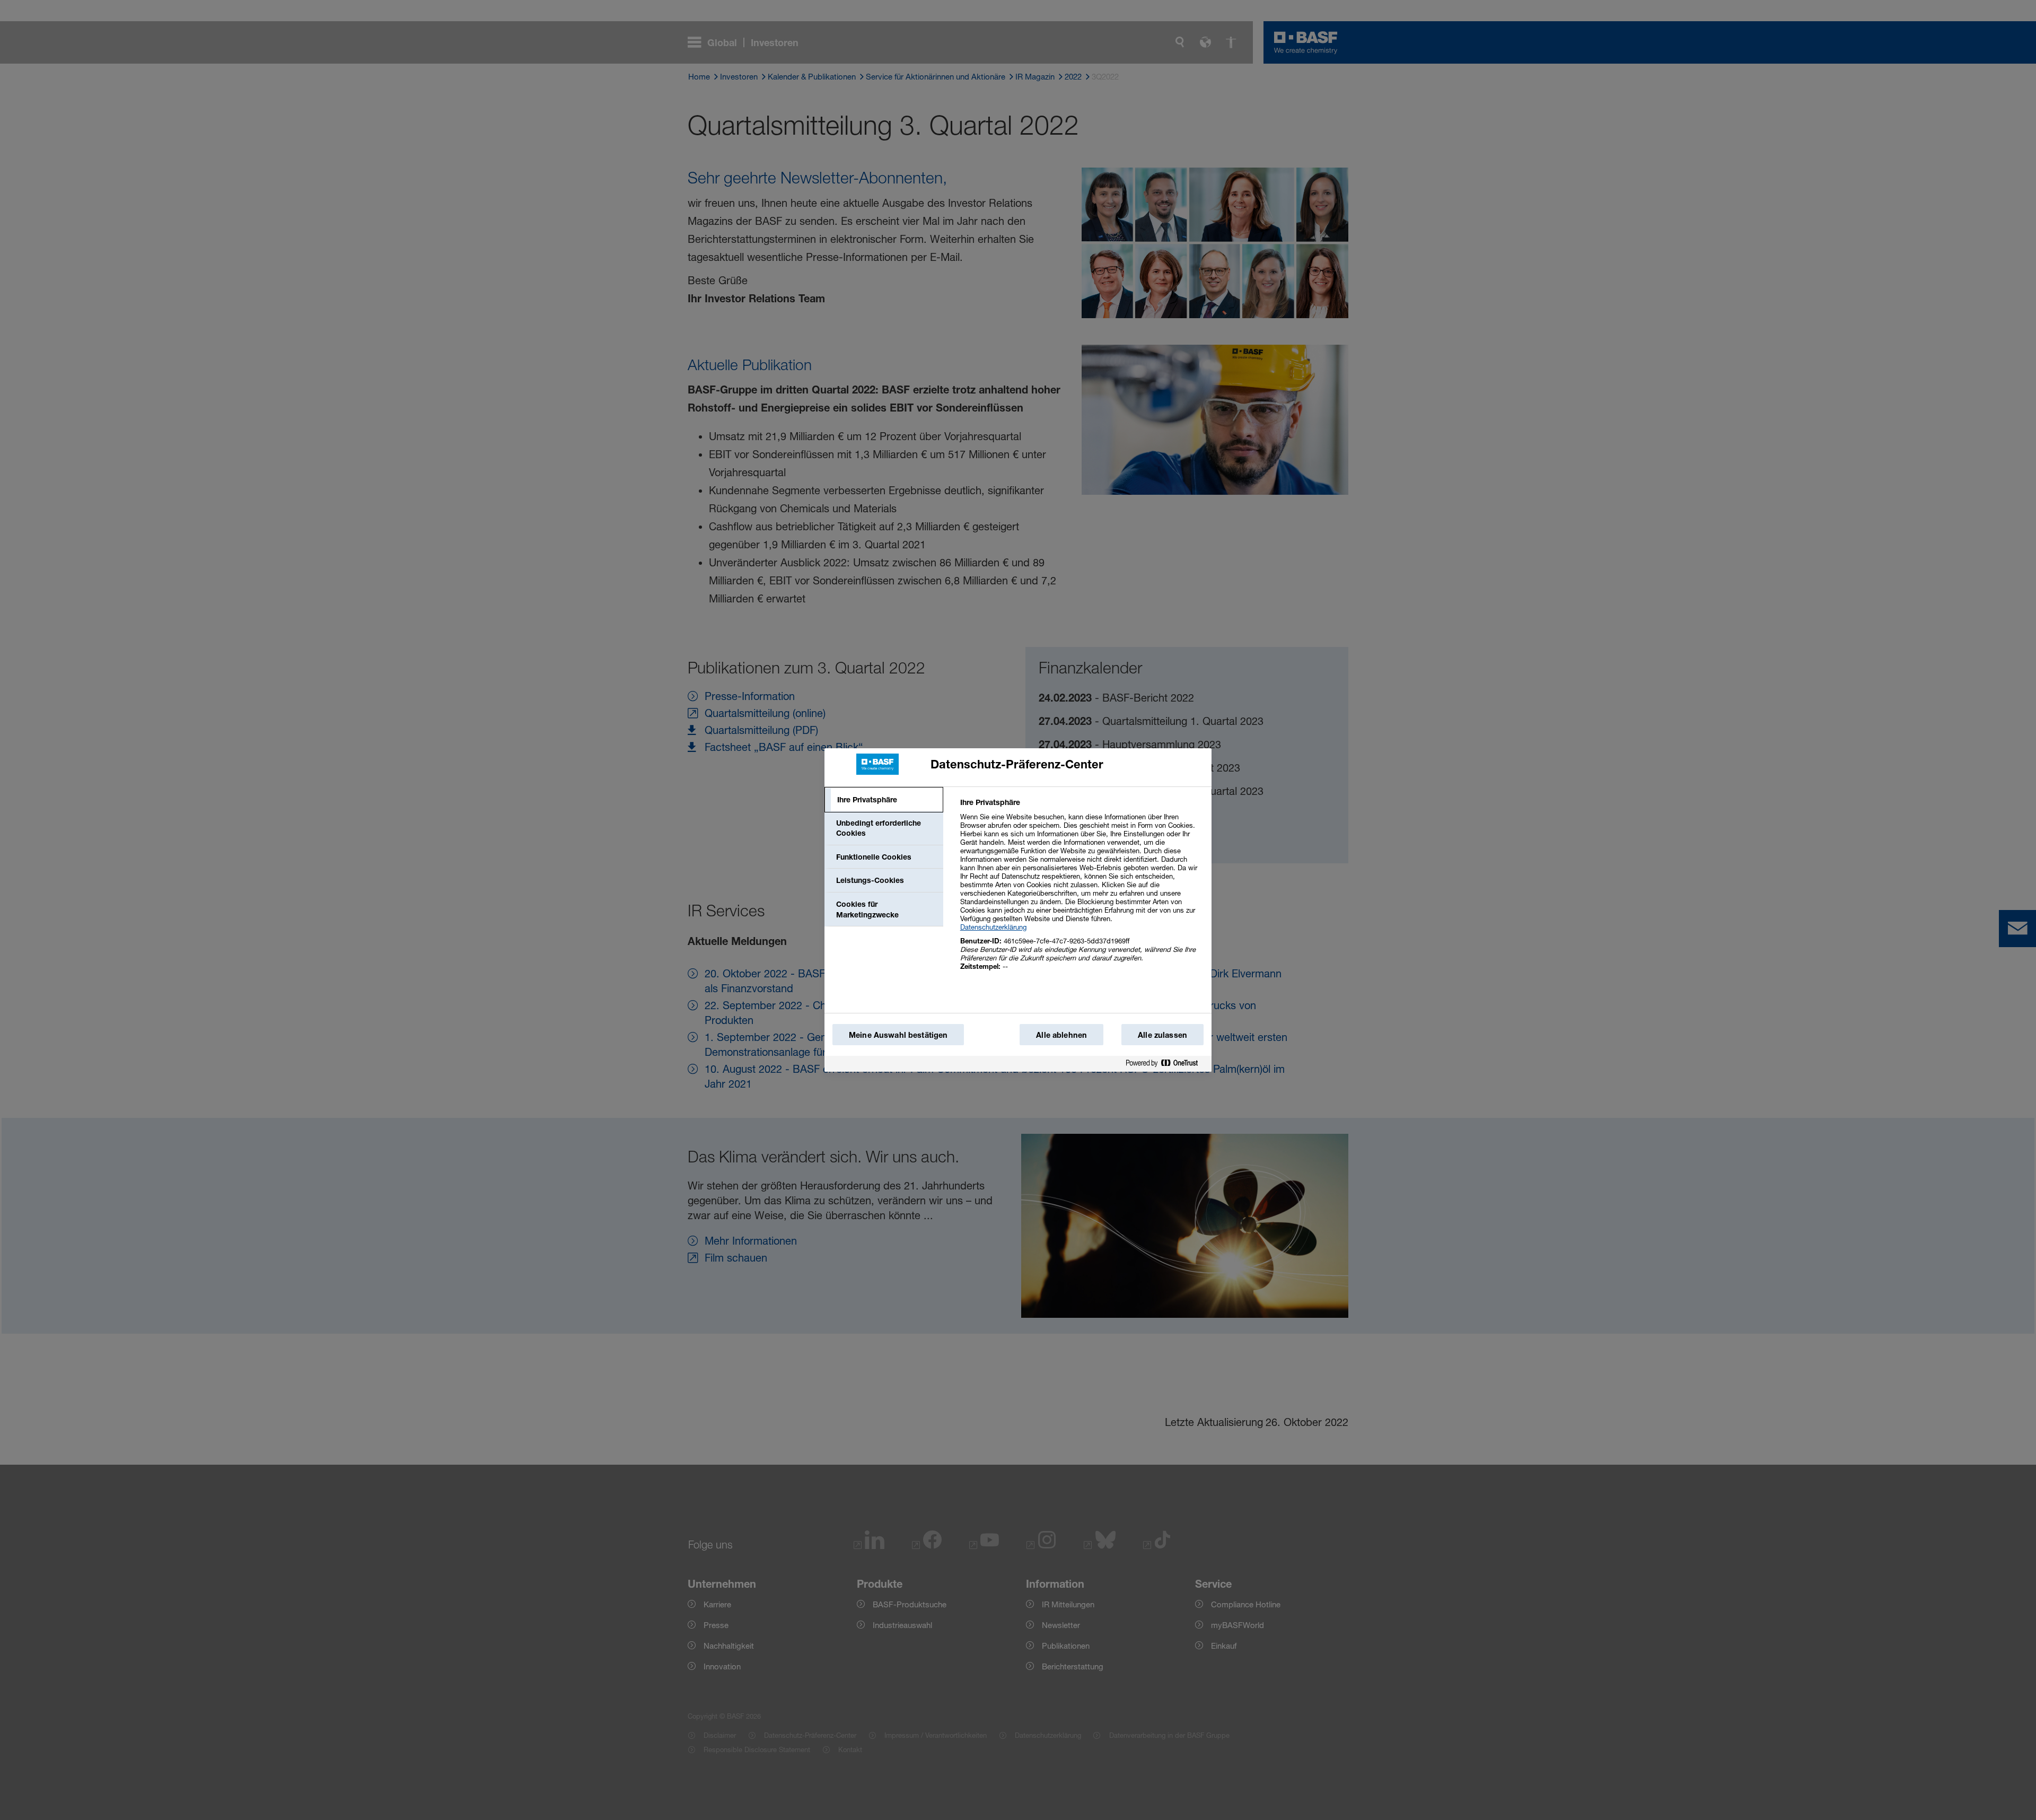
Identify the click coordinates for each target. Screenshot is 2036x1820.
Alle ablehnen (1061, 1035)
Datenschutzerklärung (993, 927)
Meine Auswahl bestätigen (898, 1035)
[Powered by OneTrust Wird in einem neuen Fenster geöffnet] (1166, 1064)
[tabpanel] (1081, 890)
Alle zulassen (1162, 1035)
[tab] (884, 800)
